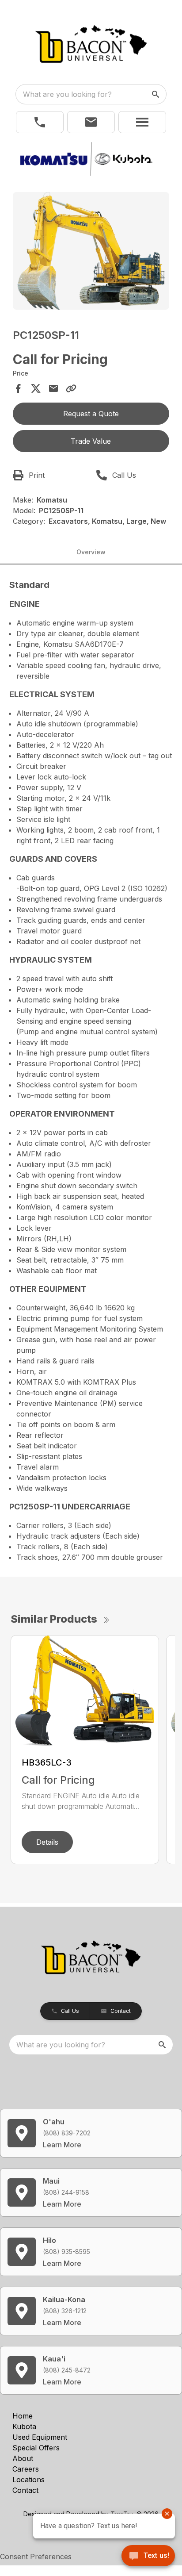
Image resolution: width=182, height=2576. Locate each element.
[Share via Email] (53, 388)
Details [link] (47, 1842)
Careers (26, 2469)
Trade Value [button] (91, 441)
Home (23, 2416)
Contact (25, 2490)
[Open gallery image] (91, 251)
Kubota (24, 2426)
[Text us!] (148, 2557)
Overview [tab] (91, 552)
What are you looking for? (67, 94)
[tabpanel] (91, 252)
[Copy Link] (71, 388)
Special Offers (36, 2448)
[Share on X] (36, 388)
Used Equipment (40, 2437)
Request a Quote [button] (91, 414)
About (23, 2458)
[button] (40, 122)
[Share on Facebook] (18, 388)
